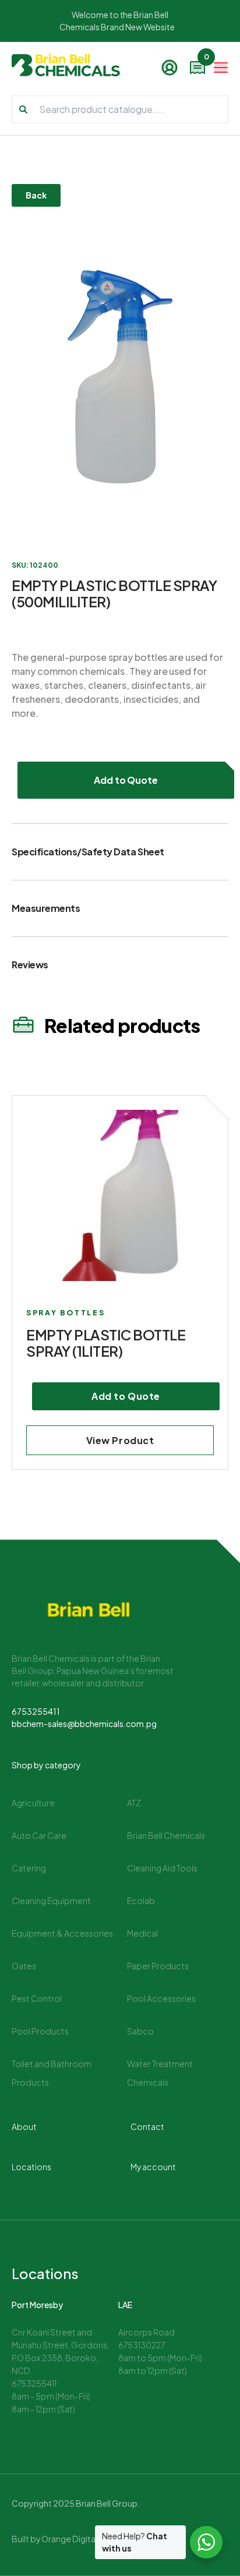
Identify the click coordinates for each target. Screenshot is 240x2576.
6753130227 (142, 2345)
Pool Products (40, 2031)
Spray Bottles (66, 1313)
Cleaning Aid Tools (162, 1868)
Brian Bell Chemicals (166, 1835)
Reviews (30, 965)
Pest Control (37, 1998)
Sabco (140, 2031)
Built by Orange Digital (54, 2539)
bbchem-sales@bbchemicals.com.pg (84, 1724)
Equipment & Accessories (62, 1933)
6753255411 (36, 1711)
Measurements (46, 908)
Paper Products (158, 1966)
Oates (24, 1966)
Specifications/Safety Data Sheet (88, 852)
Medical (142, 1933)
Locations (31, 2167)
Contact (147, 2126)
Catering (29, 1868)
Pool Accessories (161, 1998)
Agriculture (33, 1803)
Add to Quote (126, 780)
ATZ (134, 1803)
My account (153, 2167)
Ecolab (141, 1901)
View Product (120, 1440)
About (24, 2126)
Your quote (205, 60)
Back (36, 195)
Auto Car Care (39, 1835)
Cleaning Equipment (51, 1901)
